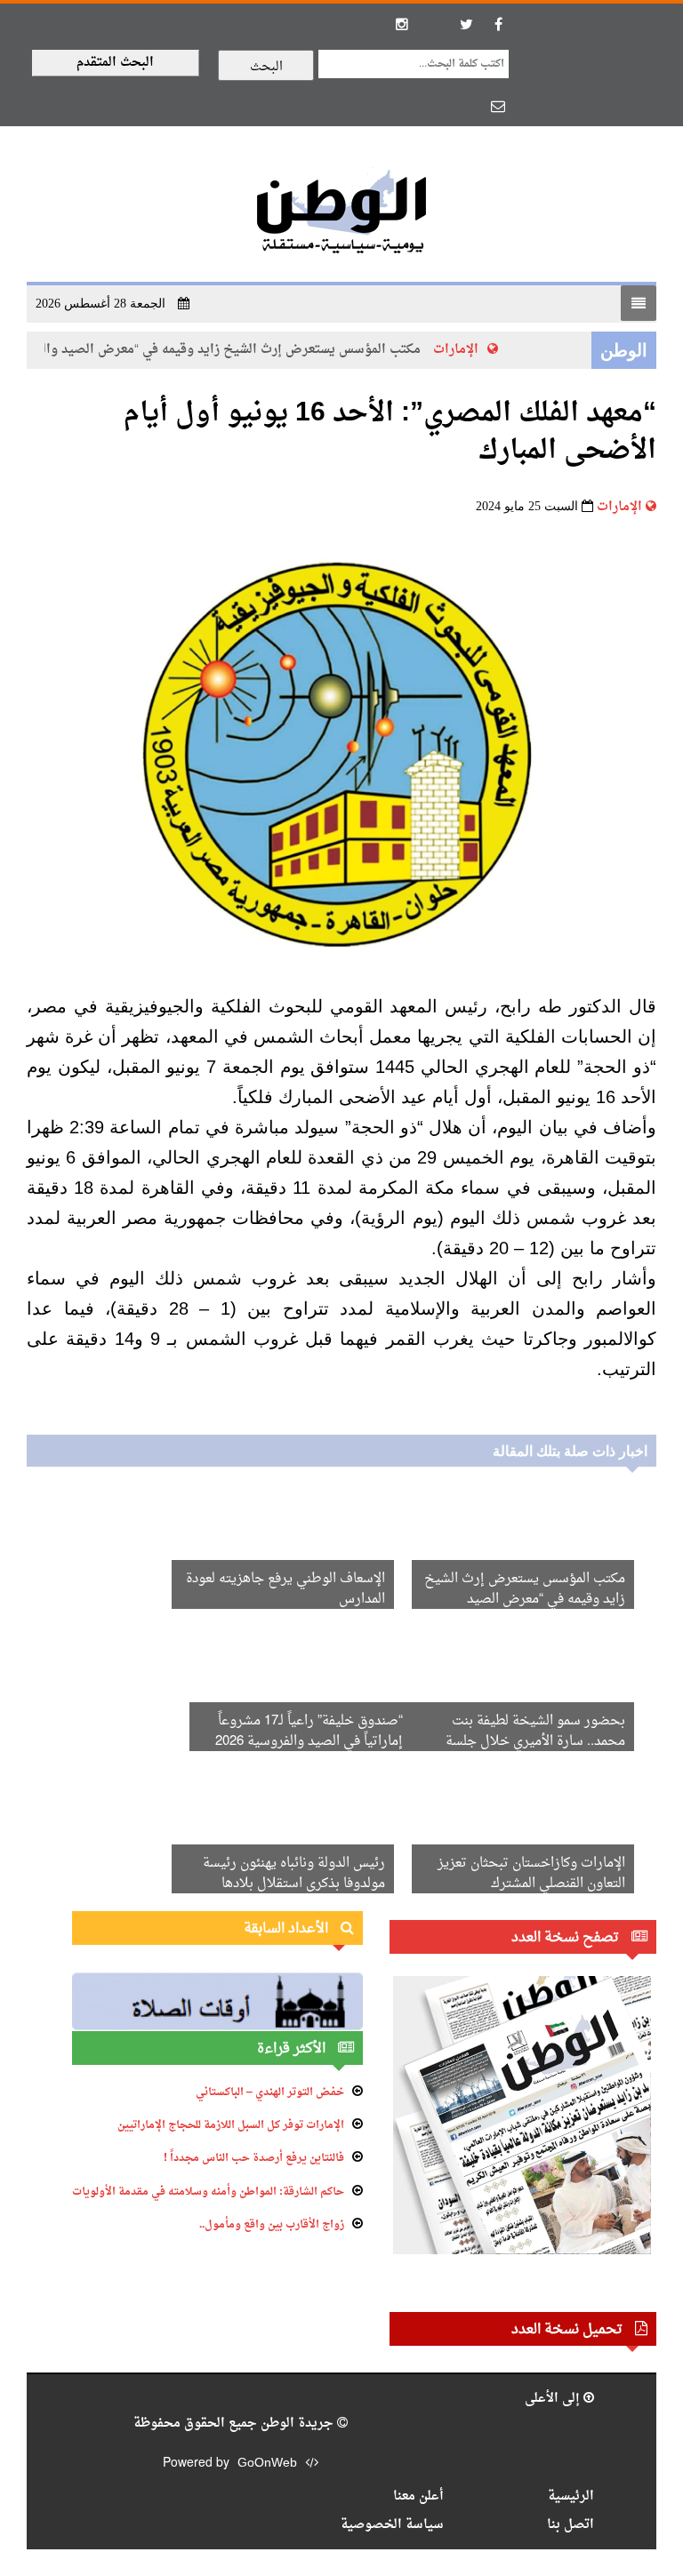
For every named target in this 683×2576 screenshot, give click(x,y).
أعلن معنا (418, 2496)
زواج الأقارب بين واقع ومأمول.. (272, 2225)
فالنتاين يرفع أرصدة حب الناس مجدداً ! (254, 2158)
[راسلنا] (498, 106)
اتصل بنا (571, 2525)
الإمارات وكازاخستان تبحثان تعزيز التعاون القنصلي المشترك (531, 1874)
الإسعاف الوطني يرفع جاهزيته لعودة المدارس (285, 1589)
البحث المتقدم (115, 63)
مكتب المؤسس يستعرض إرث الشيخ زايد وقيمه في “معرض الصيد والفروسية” (221, 350)
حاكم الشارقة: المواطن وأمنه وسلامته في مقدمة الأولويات (208, 2192)
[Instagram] (402, 24)
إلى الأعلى (554, 2399)
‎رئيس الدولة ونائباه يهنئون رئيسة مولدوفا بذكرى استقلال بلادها (294, 1874)
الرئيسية (571, 2496)
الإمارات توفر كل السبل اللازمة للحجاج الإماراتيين (231, 2125)
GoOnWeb (267, 2464)
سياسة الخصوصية (392, 2525)
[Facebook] (498, 24)
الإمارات (468, 350)
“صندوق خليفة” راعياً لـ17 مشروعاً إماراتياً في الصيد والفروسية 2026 (309, 1732)
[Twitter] (466, 24)
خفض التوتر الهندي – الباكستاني (270, 2092)
